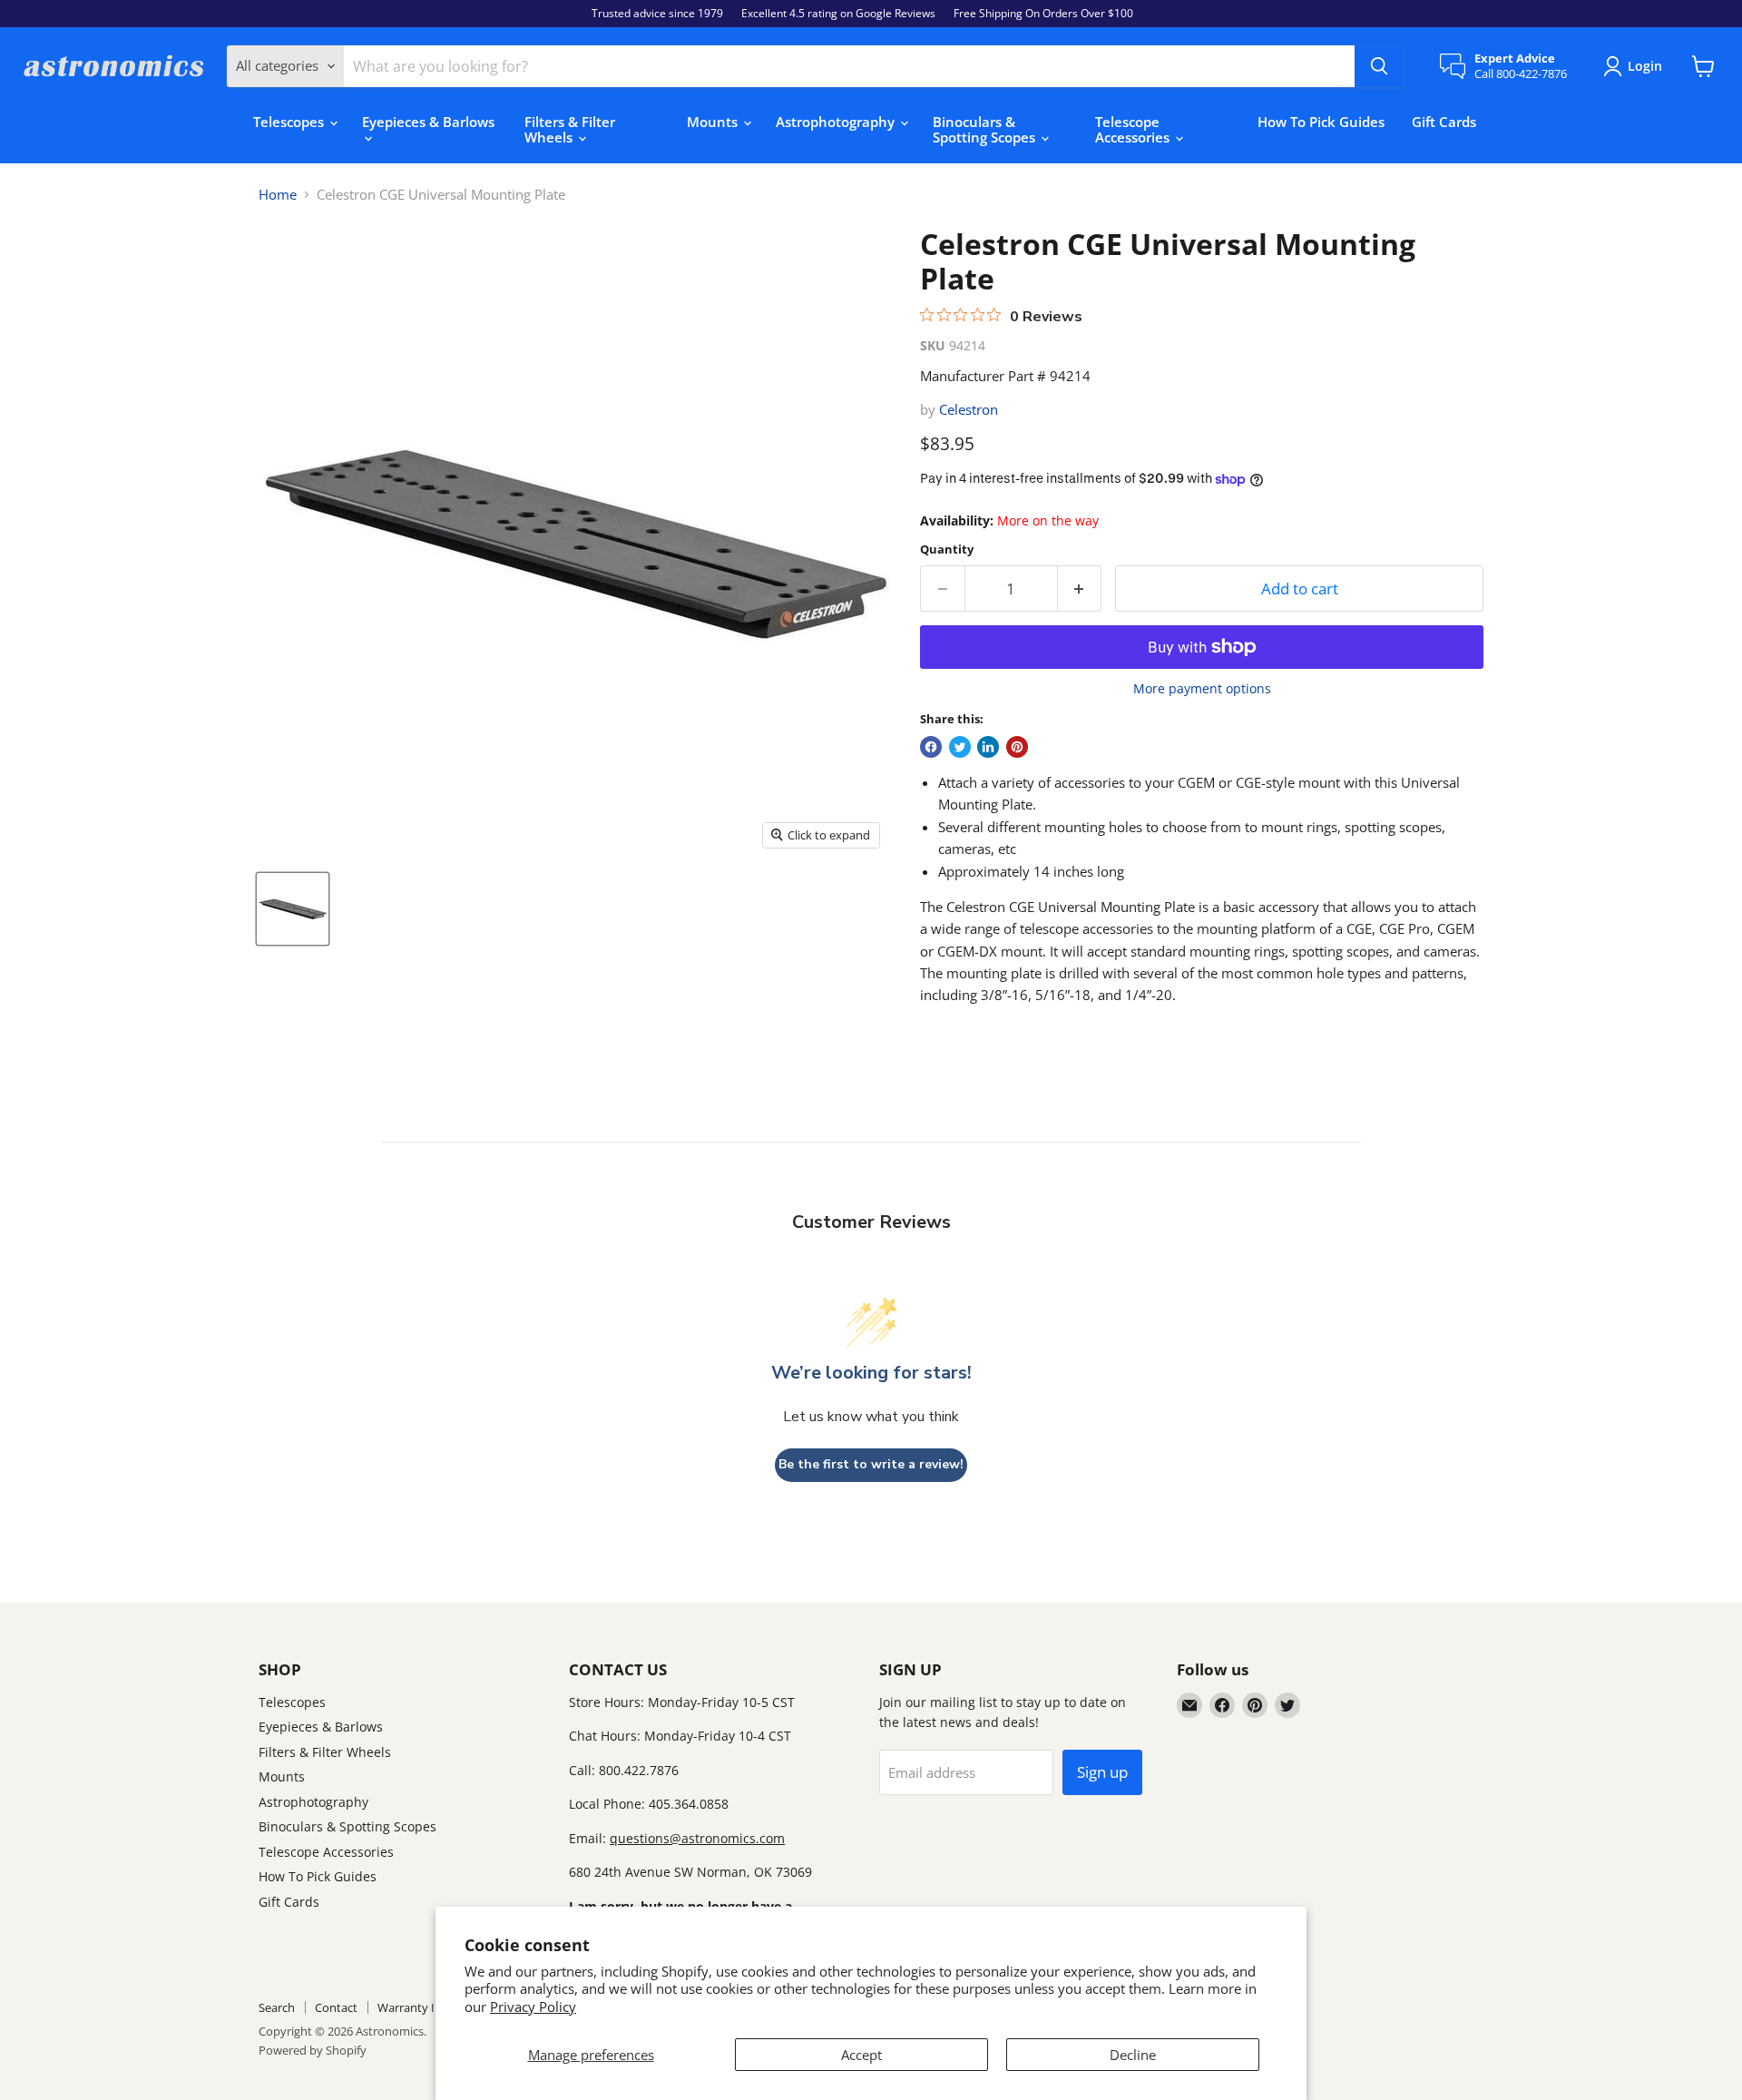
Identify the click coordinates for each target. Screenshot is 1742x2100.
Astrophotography (837, 122)
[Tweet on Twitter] (960, 747)
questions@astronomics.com (697, 1838)
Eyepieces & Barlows (428, 122)
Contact (336, 2007)
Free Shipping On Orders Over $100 (1043, 14)
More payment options (1202, 689)
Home (278, 195)
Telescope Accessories (1134, 129)
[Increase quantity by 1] (1080, 589)
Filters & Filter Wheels (570, 129)
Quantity (947, 550)
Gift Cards (1444, 122)
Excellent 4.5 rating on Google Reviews (838, 14)
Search (277, 2007)
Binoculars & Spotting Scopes (986, 129)
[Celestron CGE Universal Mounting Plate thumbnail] (293, 909)
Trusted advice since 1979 (657, 14)
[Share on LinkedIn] (988, 747)
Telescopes (290, 122)
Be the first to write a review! (871, 1464)
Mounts (714, 122)
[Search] (1379, 66)
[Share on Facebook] (931, 747)
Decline (1133, 2055)
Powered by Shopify (313, 2050)
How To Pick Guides (1321, 122)
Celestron (969, 409)
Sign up (1102, 1772)
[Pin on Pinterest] (1017, 747)
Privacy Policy (533, 2007)
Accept (861, 2055)
